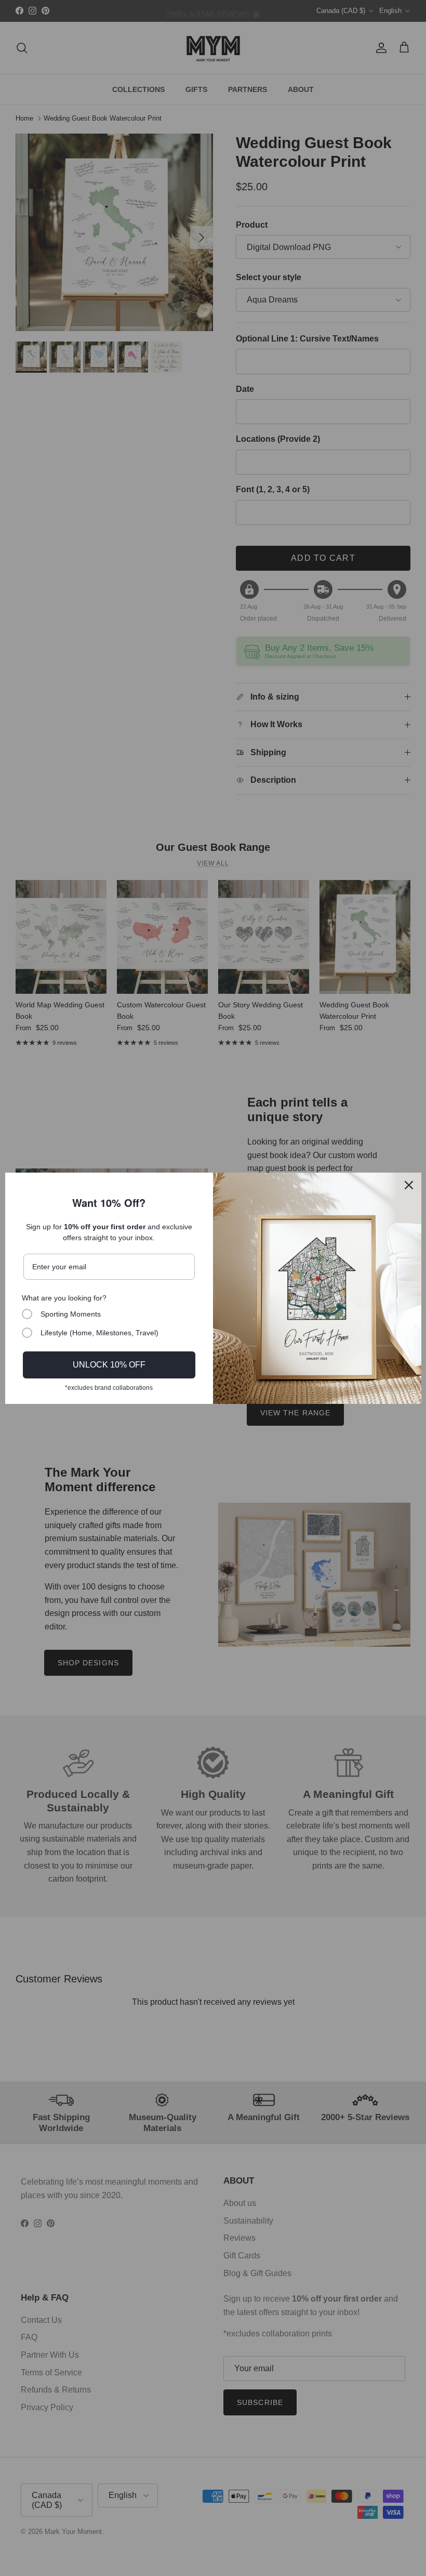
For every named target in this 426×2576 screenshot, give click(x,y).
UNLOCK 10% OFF (109, 1365)
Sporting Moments (71, 1314)
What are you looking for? (64, 1298)
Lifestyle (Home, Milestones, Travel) (99, 1333)
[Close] (409, 1185)
